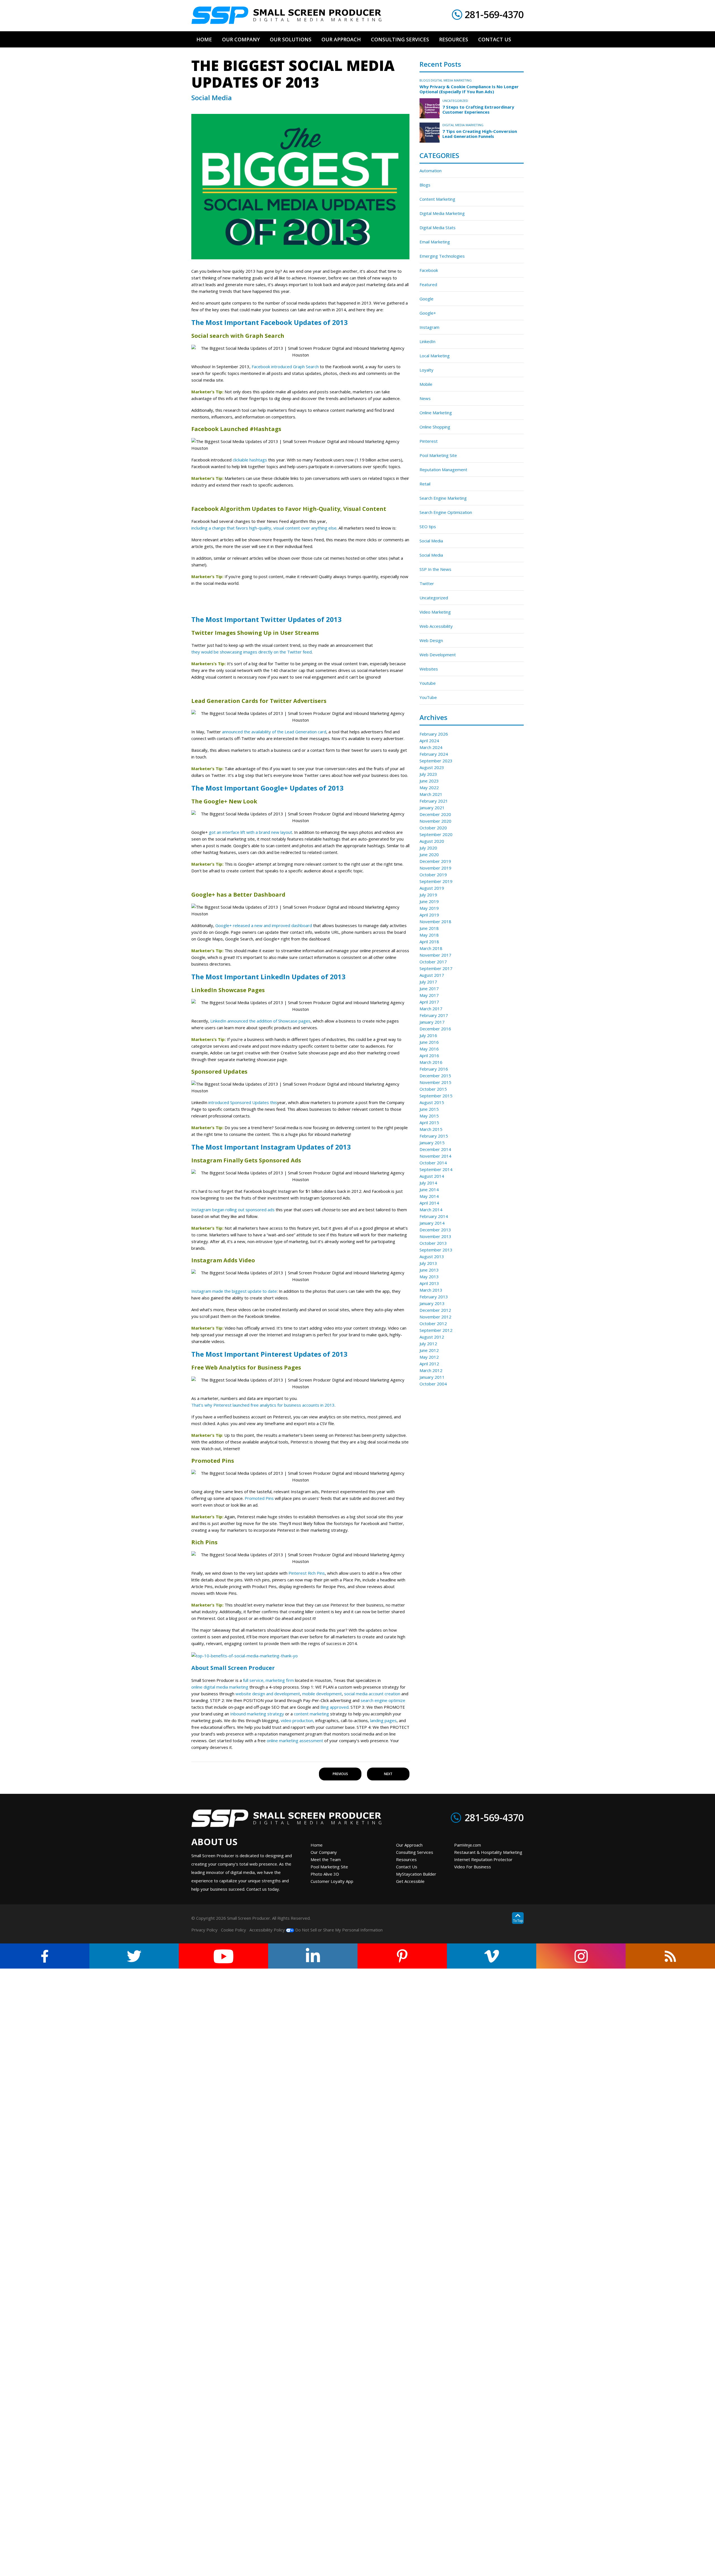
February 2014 (434, 1216)
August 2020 (432, 841)
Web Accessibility (436, 626)
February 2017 (434, 1015)
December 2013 (435, 1230)
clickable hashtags (250, 460)
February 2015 (434, 1136)
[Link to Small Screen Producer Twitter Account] (134, 1956)
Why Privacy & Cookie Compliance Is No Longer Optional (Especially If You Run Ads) (469, 89)
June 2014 (429, 1189)
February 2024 (434, 754)
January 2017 (432, 1022)
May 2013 (429, 1277)
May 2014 (429, 1196)
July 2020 (428, 848)
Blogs (425, 80)
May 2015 (429, 1116)
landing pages (383, 1720)
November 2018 (435, 921)
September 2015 (436, 1096)
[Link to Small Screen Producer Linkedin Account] (313, 1956)
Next (388, 1774)
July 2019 (428, 895)
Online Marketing (436, 413)
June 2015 (429, 1109)
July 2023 (428, 774)
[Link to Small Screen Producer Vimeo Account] (492, 1956)
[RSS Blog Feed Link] (670, 1956)
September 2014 (436, 1169)
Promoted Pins (259, 1498)
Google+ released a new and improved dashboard (264, 925)
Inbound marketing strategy (257, 1714)
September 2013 (436, 1250)
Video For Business (473, 1867)
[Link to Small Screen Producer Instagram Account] (581, 1956)
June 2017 (429, 988)
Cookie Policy (233, 1930)
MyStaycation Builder (416, 1874)
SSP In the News (435, 569)
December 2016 (435, 1029)
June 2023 (429, 781)
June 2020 (429, 854)
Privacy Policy (204, 1930)
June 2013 (429, 1270)
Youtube (428, 683)
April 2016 (429, 1055)
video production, (297, 1720)
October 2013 (433, 1243)
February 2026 (434, 734)
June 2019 (429, 901)
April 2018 (429, 942)
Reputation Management (443, 470)
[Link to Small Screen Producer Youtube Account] (223, 1956)
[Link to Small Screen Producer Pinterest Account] (402, 1956)
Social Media (431, 541)
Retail (425, 484)
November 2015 (435, 1082)
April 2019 (429, 915)
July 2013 (428, 1263)
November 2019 (435, 868)
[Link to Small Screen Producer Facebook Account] (45, 1956)
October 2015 (433, 1089)
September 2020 (436, 834)
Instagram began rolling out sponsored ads (233, 1210)
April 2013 (429, 1283)
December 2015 (435, 1076)
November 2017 (435, 955)
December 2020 (435, 814)
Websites (429, 669)
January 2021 (432, 808)
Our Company (324, 1852)
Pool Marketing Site (438, 455)
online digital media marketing (220, 1687)
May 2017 (429, 995)
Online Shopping (435, 427)
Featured (428, 284)
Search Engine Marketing (443, 498)
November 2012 (435, 1317)
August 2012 (432, 1337)
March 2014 (431, 1210)
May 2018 (429, 935)
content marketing (311, 1714)
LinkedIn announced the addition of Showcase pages (260, 1021)
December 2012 (435, 1310)
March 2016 (431, 1062)
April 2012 (429, 1364)
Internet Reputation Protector (483, 1859)
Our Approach (409, 1845)
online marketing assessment (295, 1741)
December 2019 (435, 861)
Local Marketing (435, 356)
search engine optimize (383, 1700)
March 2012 (431, 1370)
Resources (406, 1859)
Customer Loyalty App (332, 1881)
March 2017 (431, 1009)
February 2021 (434, 801)
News (425, 398)
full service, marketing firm (268, 1680)
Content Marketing (437, 199)
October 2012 (433, 1323)
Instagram (429, 327)
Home (317, 1845)
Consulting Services (415, 1852)
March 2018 (431, 948)
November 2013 (435, 1236)
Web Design (431, 640)
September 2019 (436, 881)
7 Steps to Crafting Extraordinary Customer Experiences (478, 109)
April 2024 (429, 741)
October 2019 (433, 875)
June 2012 (429, 1350)
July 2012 (428, 1344)
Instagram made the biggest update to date (234, 1291)
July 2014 (428, 1183)
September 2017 (436, 968)
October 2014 (433, 1163)
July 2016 (428, 1035)
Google (426, 299)
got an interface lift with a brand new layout (251, 832)
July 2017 (428, 982)
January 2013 (432, 1303)
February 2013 (434, 1297)
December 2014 (435, 1149)
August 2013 (432, 1256)
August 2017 (432, 975)
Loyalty (426, 370)
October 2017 (433, 962)
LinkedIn (427, 341)
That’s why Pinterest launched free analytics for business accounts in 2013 (263, 1405)
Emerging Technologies (442, 256)
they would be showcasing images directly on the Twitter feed (252, 652)
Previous (340, 1774)
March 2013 (431, 1290)
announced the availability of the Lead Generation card (274, 732)
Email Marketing (435, 242)
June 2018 (429, 928)
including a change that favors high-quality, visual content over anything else (264, 528)
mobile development (322, 1694)
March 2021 (431, 794)
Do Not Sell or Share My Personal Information (338, 1930)
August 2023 (432, 767)
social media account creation (372, 1694)
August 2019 (432, 888)
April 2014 (429, 1203)
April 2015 (429, 1122)
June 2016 (429, 1042)
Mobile (426, 384)
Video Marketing (435, 612)
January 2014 (432, 1223)
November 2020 (435, 821)
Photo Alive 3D (325, 1874)
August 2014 (432, 1176)
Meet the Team (326, 1859)
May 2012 (429, 1357)
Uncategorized (455, 101)
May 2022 (429, 787)
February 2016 (434, 1069)
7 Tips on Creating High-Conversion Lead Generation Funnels (480, 134)
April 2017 (429, 1002)
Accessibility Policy (267, 1930)
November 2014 (435, 1156)
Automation (431, 171)
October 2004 (433, 1384)
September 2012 (436, 1330)
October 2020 (433, 828)
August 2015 (432, 1102)
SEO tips (428, 526)
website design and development (268, 1694)
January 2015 (432, 1143)
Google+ (428, 313)
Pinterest (429, 441)
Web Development (438, 655)
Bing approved (334, 1707)
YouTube (428, 697)
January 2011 (432, 1377)
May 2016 (429, 1049)
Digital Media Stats (438, 228)
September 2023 (436, 761)
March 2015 (431, 1129)
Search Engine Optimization (446, 512)
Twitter (427, 583)
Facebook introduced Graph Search (285, 367)
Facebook (429, 270)
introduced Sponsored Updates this (243, 1102)
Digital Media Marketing (451, 80)
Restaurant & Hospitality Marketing (488, 1852)
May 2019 (429, 908)
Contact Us (407, 1867)
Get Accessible (410, 1881)
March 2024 (431, 747)
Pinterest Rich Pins (307, 1573)
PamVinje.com (468, 1845)
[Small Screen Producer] (286, 15)
